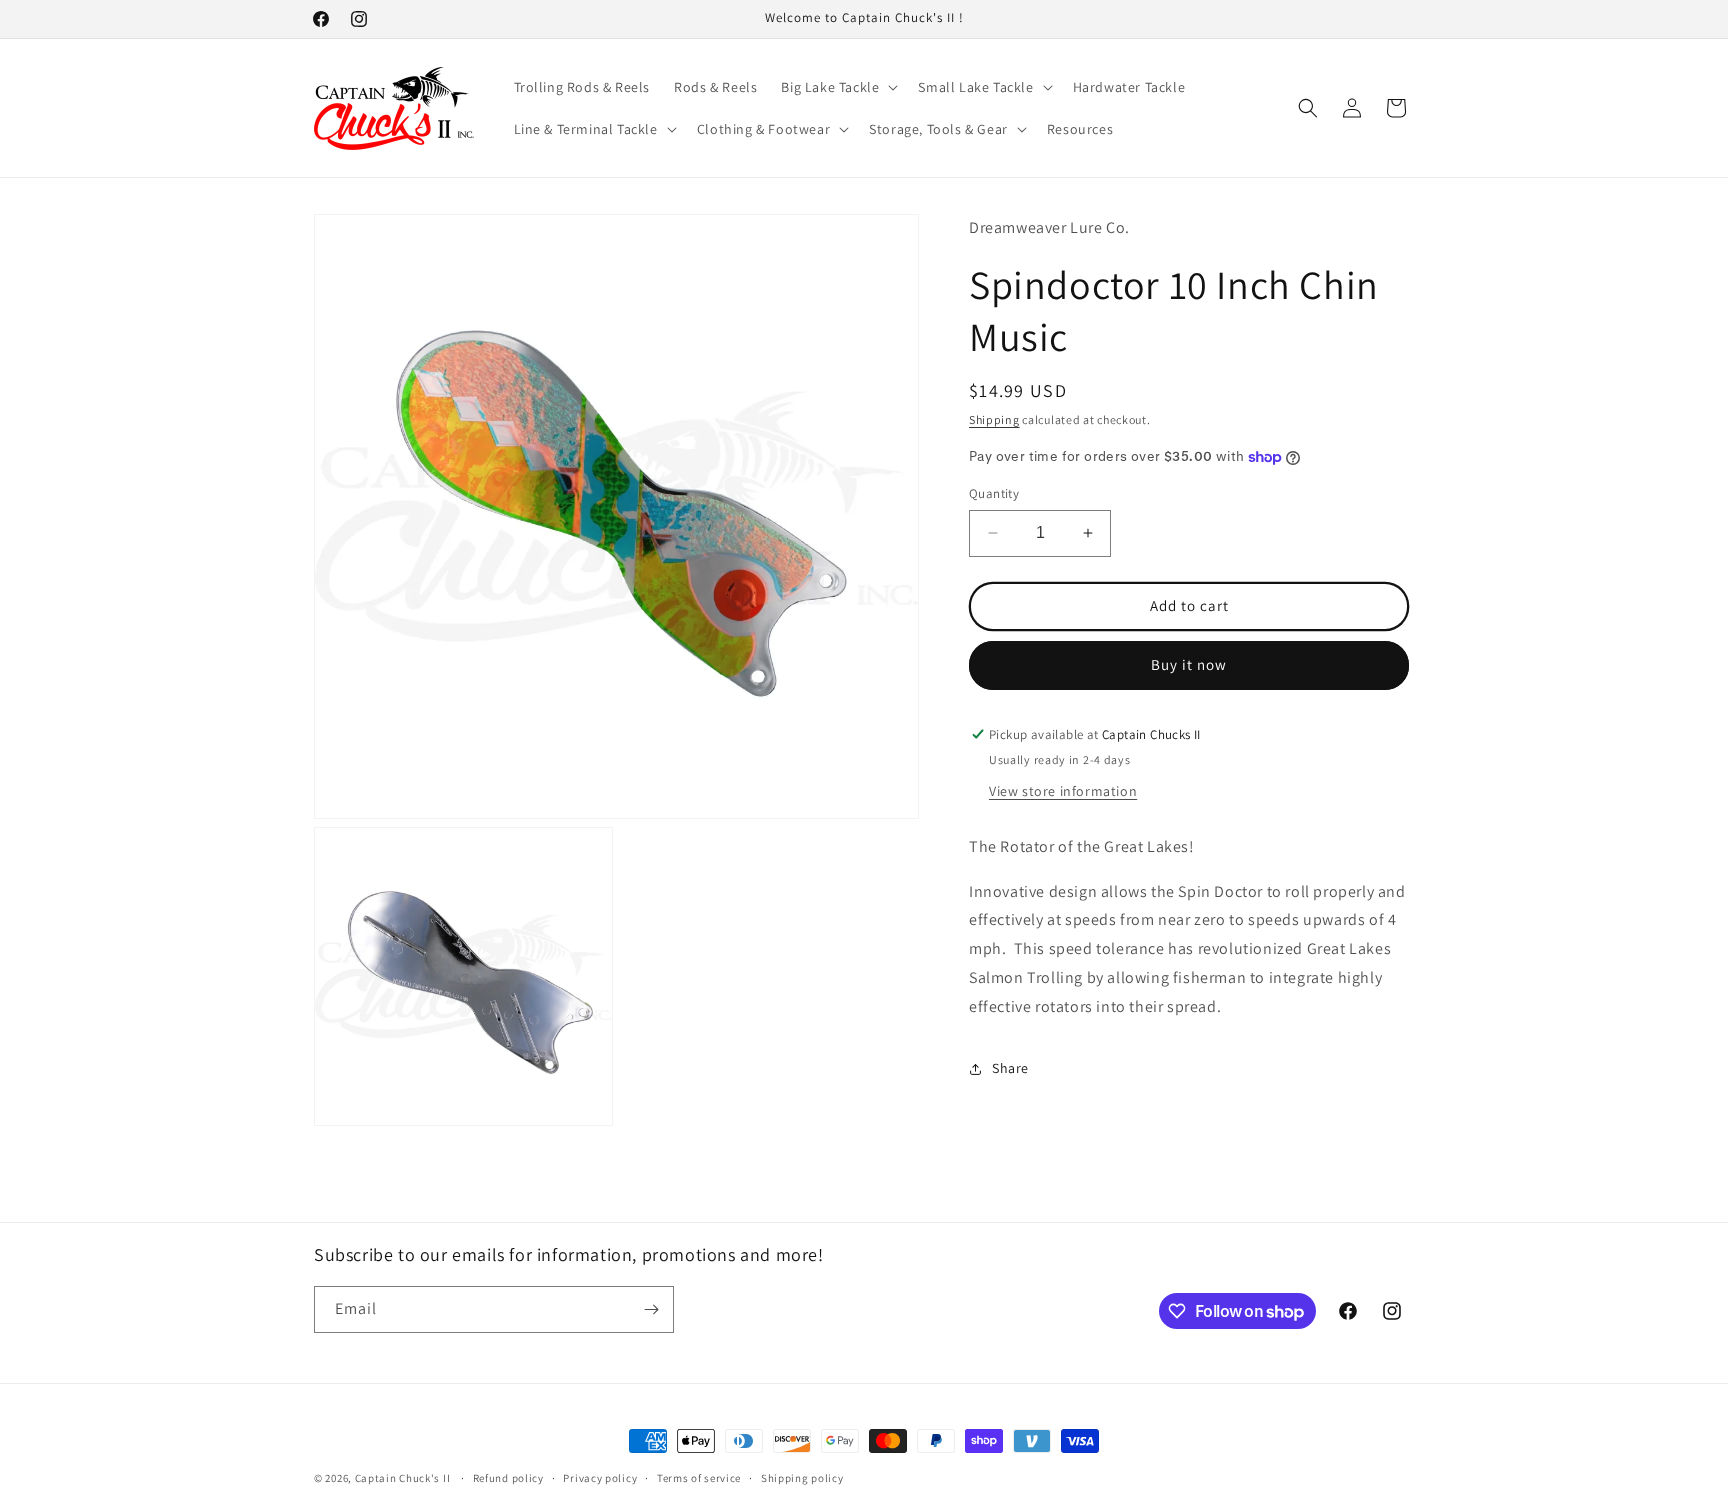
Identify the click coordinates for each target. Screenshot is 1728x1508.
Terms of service (699, 1478)
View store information (1063, 791)
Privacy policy (600, 1478)
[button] (837, 87)
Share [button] (1010, 1068)
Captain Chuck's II (403, 1478)
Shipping (994, 419)
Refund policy (508, 1478)
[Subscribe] (651, 1309)
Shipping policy (802, 1478)
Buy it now (1189, 664)
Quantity (994, 493)
